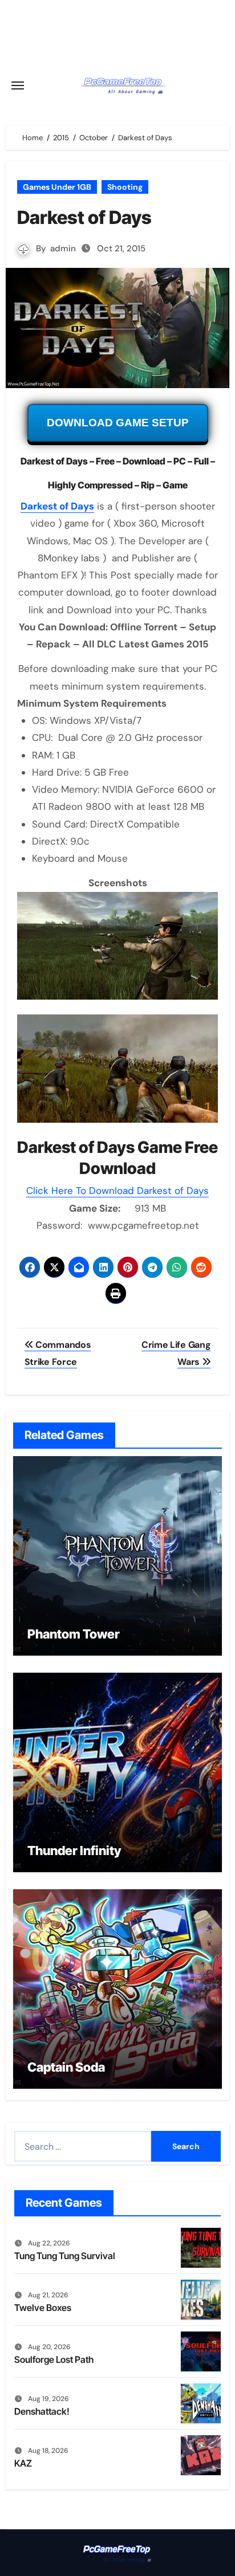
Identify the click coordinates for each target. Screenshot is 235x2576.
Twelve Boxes (43, 2308)
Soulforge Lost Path (54, 2359)
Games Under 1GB (57, 187)
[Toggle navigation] (18, 85)
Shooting (125, 187)
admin (63, 248)
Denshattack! (42, 2411)
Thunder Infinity (74, 1851)
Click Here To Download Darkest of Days (117, 1191)
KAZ (23, 2463)
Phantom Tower (74, 1634)
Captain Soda (66, 2067)
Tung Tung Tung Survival (65, 2256)
